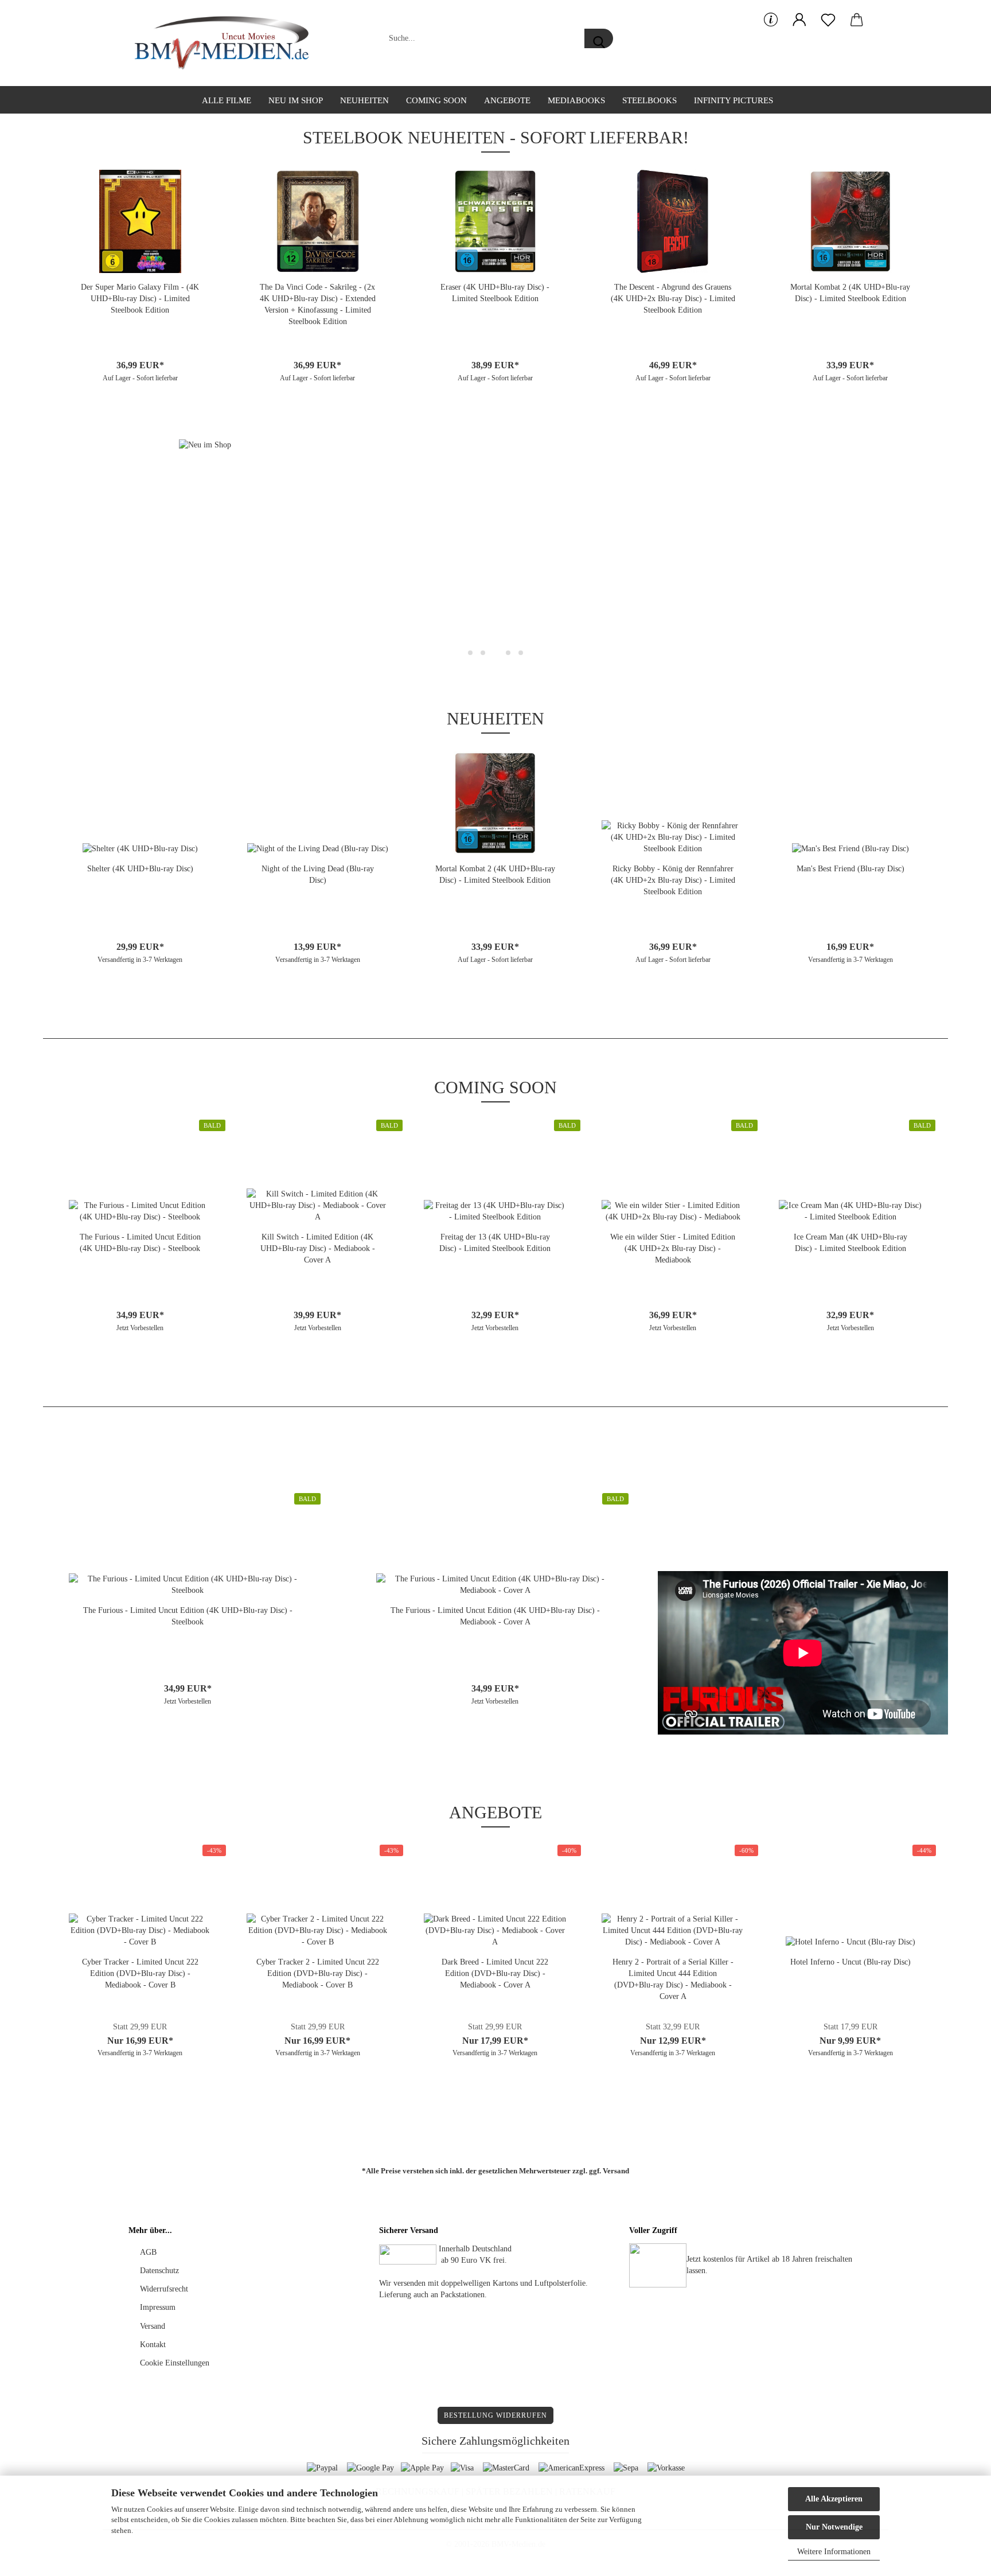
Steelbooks (649, 100)
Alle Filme (227, 100)
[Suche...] (599, 38)
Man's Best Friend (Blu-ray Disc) (850, 869)
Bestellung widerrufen (495, 2415)
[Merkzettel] (828, 20)
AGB (148, 2252)
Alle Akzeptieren (834, 2499)
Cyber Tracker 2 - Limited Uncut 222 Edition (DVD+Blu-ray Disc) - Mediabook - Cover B (318, 1973)
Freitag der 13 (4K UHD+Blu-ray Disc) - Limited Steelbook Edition (495, 1243)
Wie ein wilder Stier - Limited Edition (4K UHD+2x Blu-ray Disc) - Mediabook (673, 1248)
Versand (616, 2171)
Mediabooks (576, 100)
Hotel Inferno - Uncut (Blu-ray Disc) (850, 1962)
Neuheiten (364, 100)
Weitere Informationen (834, 2552)
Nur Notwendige (834, 2527)
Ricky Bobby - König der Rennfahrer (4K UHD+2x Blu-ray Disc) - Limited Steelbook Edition (673, 880)
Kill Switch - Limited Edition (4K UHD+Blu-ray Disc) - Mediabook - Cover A (318, 1248)
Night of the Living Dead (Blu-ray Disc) (318, 874)
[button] (799, 20)
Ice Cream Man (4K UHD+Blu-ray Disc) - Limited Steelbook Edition (850, 1243)
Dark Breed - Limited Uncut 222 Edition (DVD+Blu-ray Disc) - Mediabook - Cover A (495, 1973)
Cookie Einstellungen (175, 2363)
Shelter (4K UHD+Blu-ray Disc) (140, 869)
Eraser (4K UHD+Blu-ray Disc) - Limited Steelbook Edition (495, 293)
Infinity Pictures (734, 100)
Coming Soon (436, 100)
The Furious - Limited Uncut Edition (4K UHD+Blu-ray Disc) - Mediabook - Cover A (495, 1616)
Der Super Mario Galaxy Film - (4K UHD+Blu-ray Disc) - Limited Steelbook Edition (140, 299)
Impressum (158, 2307)
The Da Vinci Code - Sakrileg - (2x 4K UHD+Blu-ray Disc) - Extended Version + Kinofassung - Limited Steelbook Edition (318, 304)
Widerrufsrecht (164, 2289)
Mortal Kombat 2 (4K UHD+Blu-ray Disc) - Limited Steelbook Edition (850, 293)
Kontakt (153, 2345)
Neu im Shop (296, 100)
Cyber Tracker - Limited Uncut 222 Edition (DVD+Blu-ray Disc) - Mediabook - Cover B (140, 1973)
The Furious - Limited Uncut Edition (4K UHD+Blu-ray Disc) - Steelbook (140, 1243)
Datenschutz (159, 2271)
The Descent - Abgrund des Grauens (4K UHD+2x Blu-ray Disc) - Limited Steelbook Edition (673, 299)
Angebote (507, 100)
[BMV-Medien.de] (226, 43)
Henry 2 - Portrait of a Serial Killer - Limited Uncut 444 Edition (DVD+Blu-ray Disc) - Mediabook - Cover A (673, 1979)
